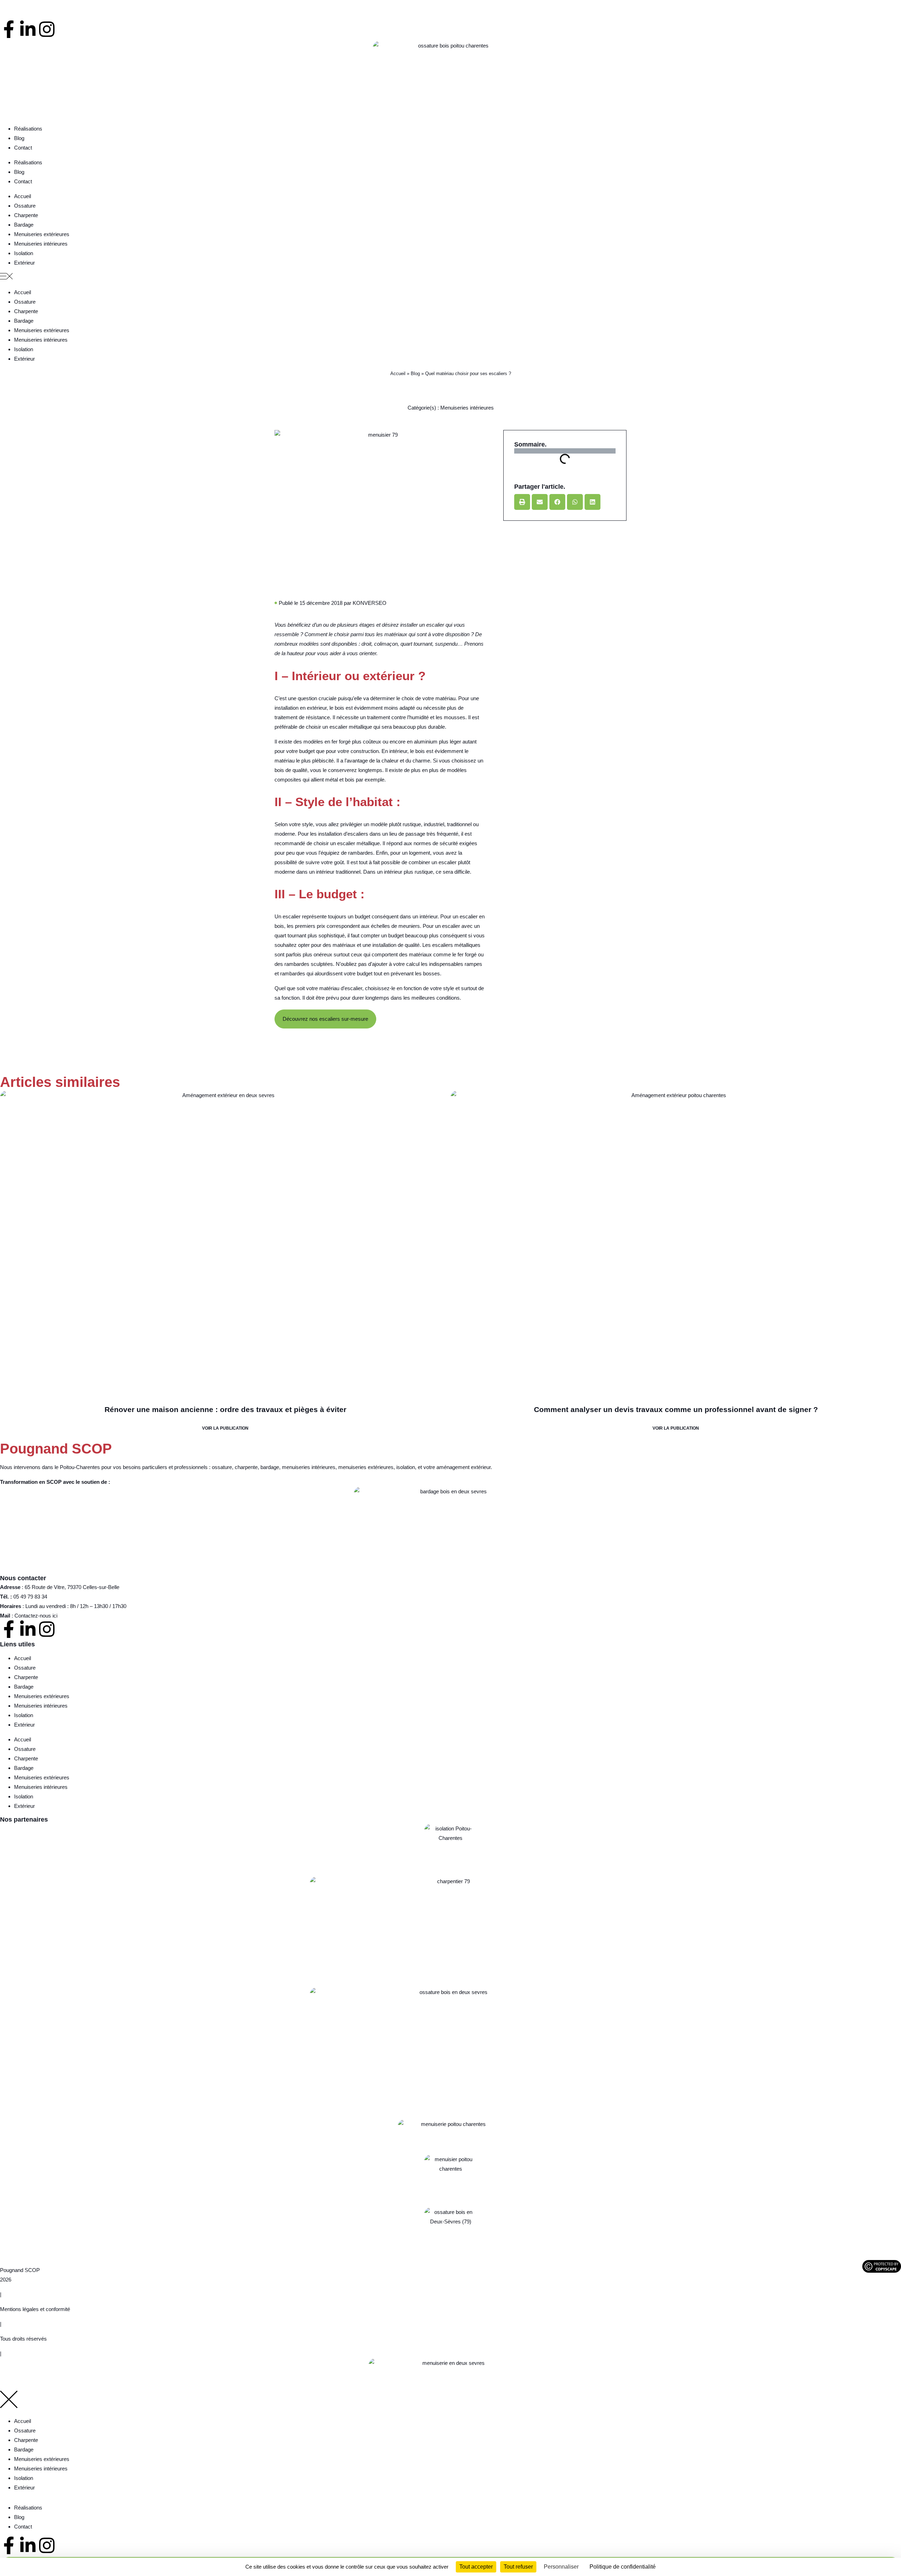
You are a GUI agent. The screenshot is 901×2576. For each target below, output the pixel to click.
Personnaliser (561, 2567)
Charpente (26, 215)
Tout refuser (518, 2567)
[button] (450, 277)
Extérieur (24, 263)
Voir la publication (225, 1428)
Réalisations (28, 129)
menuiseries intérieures (309, 1467)
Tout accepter (476, 2567)
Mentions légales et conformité (35, 2309)
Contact (23, 148)
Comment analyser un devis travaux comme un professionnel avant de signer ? (676, 1409)
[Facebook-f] (9, 29)
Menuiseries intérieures (41, 244)
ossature (222, 1467)
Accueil (23, 196)
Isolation (24, 253)
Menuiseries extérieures (42, 234)
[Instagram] (47, 29)
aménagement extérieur (464, 1467)
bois (339, 708)
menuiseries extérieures (366, 1467)
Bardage (24, 225)
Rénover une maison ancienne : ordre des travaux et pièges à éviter (225, 1409)
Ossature (25, 206)
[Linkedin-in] (28, 29)
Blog (19, 138)
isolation (406, 1467)
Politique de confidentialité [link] (623, 2567)
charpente (246, 1467)
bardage (270, 1467)
